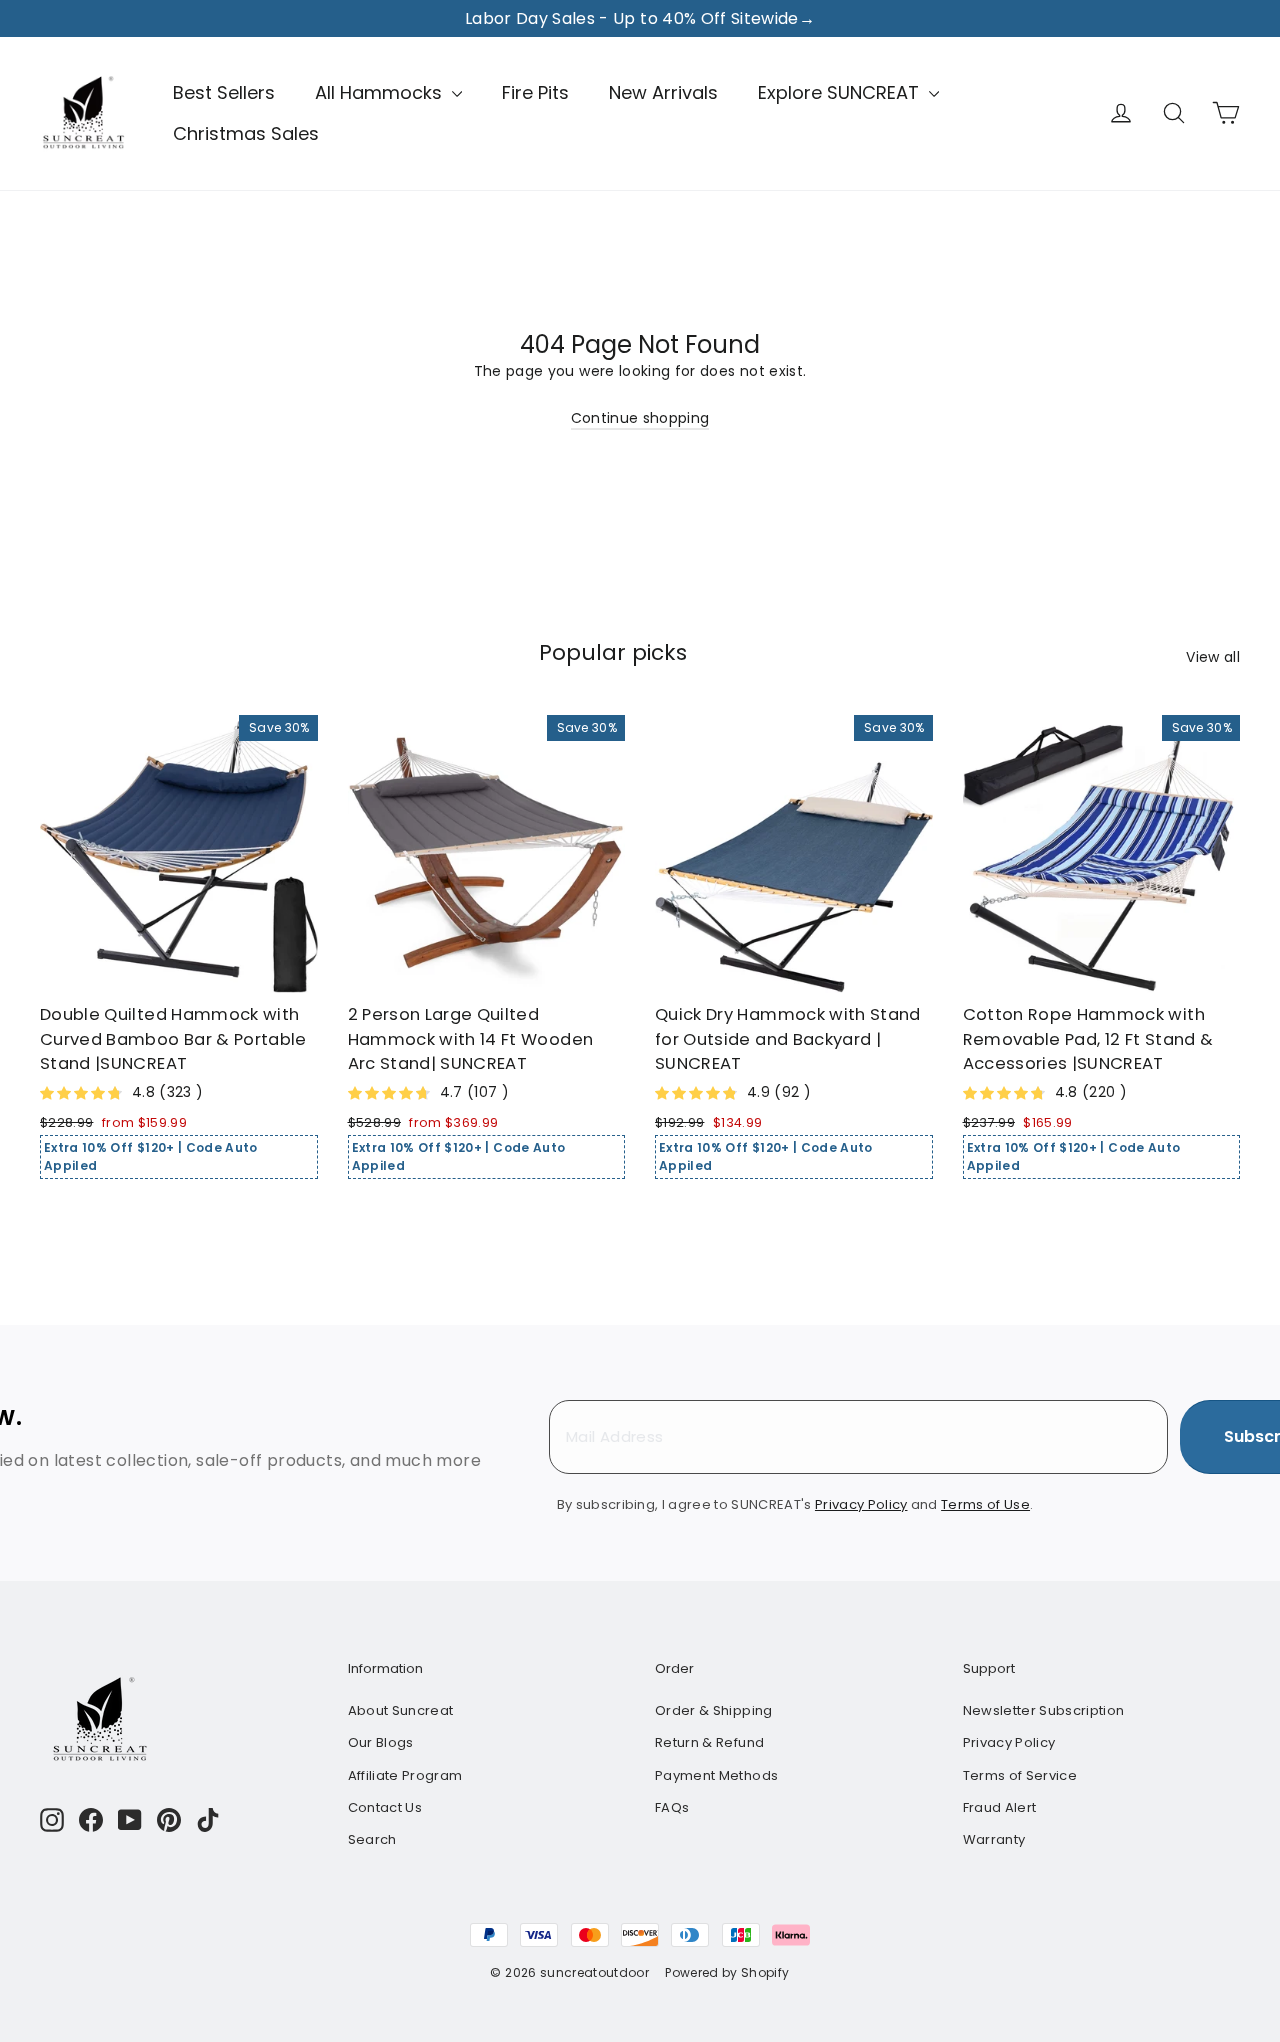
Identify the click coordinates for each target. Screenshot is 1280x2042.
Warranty (994, 1839)
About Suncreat (401, 1710)
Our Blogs (381, 1742)
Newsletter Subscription (1044, 1710)
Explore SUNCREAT (841, 92)
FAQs (672, 1807)
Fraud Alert (1000, 1807)
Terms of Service (1020, 1775)
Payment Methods (716, 1775)
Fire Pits (535, 92)
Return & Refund (709, 1742)
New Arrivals (663, 92)
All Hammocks (381, 92)
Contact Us (385, 1807)
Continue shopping (640, 418)
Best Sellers (224, 92)
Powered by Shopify (727, 1972)
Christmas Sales (246, 133)
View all (1213, 657)
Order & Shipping (714, 1710)
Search (372, 1839)
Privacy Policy (1009, 1742)
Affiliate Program (405, 1775)
